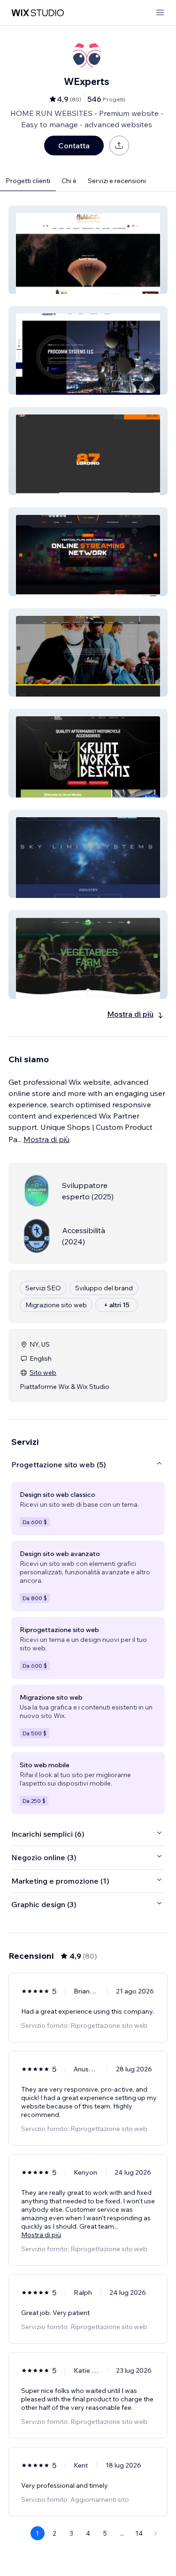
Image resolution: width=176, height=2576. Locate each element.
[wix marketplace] (38, 13)
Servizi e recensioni (117, 181)
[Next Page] (156, 2533)
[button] (88, 250)
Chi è (69, 181)
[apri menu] (160, 13)
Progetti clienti (28, 181)
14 (139, 2533)
